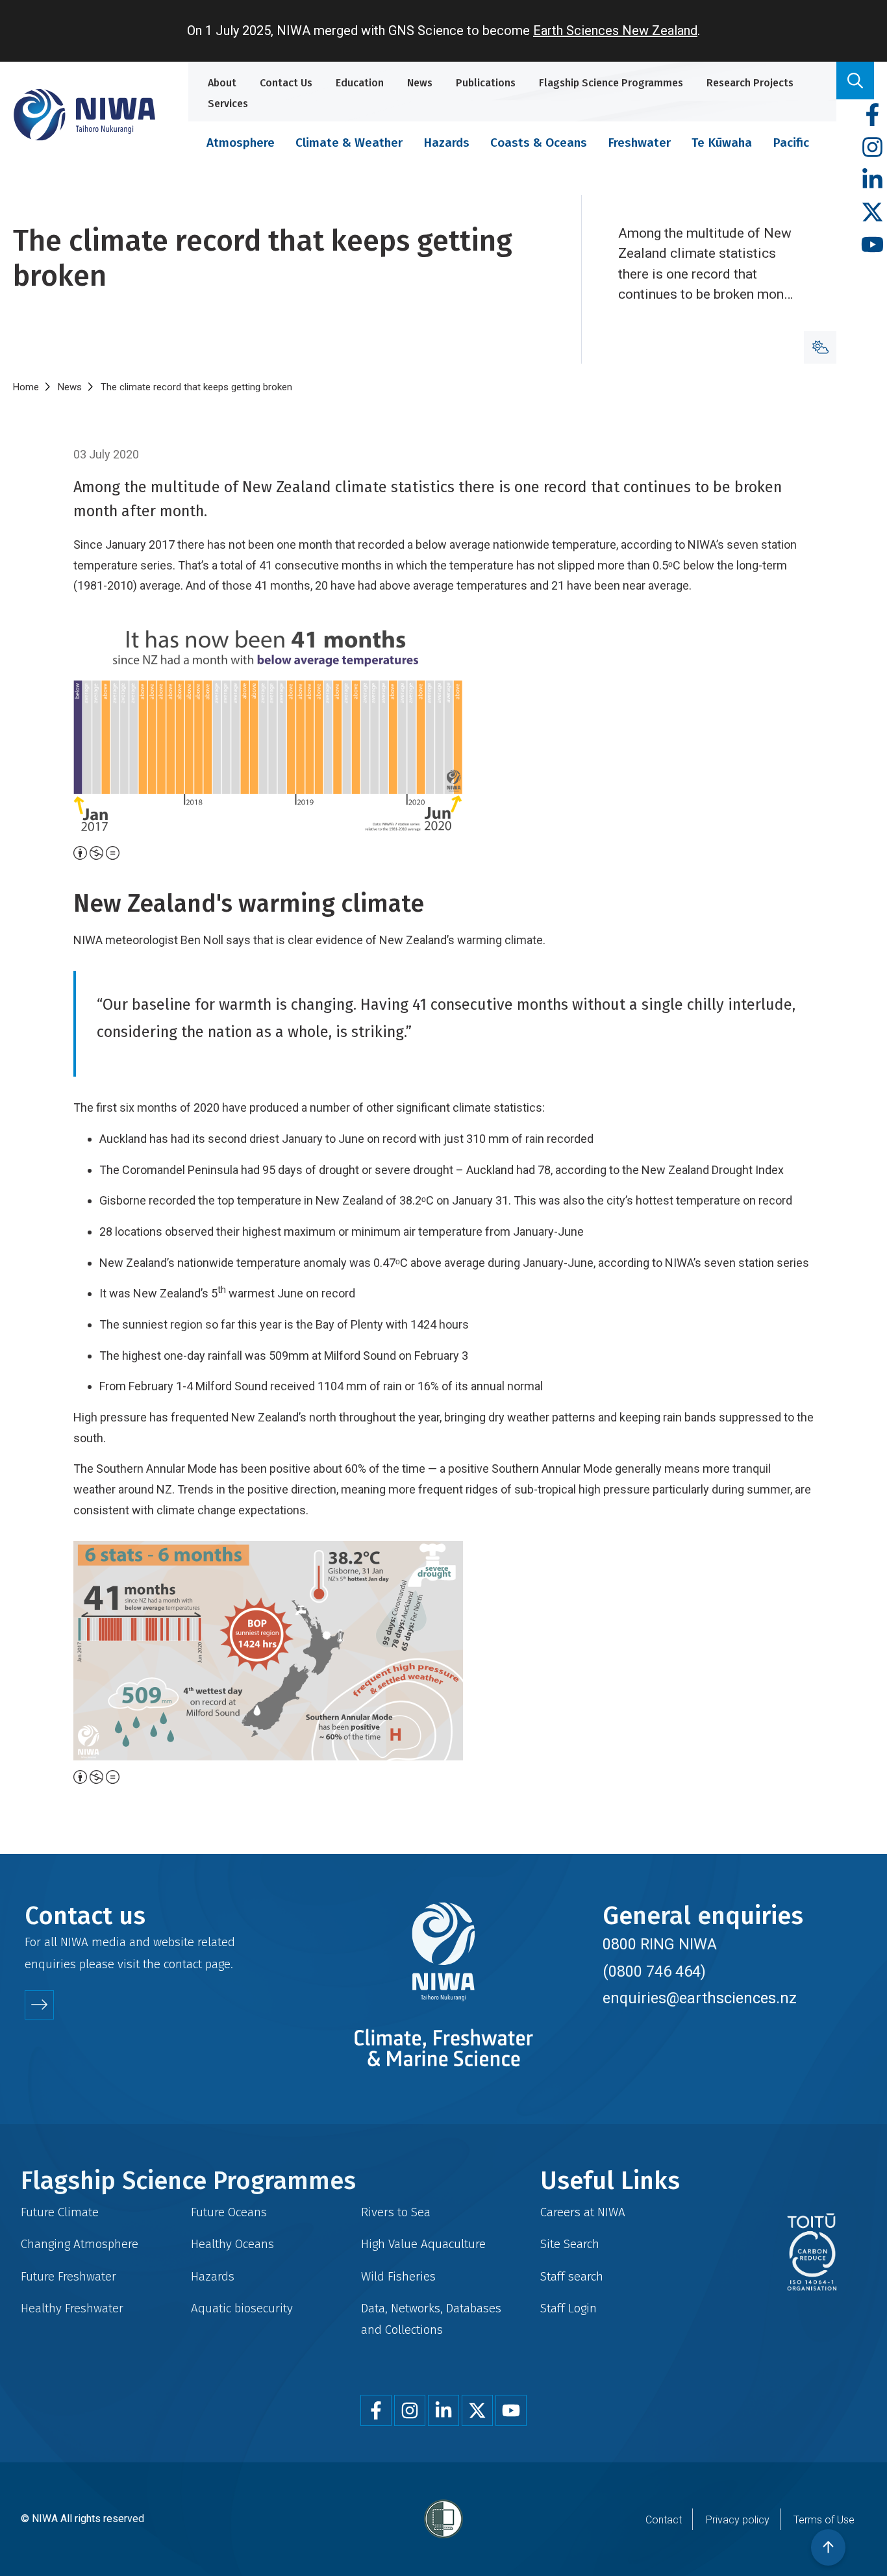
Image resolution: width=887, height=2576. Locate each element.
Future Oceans (229, 2212)
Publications (486, 83)
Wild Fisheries (398, 2276)
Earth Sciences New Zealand (615, 31)
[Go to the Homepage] (84, 115)
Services (228, 104)
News (420, 83)
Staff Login (568, 2308)
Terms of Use (824, 2520)
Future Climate (60, 2212)
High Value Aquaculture (423, 2244)
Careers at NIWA (583, 2212)
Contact (664, 2520)
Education (360, 83)
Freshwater (639, 143)
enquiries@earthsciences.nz (700, 1998)
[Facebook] (872, 115)
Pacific (791, 143)
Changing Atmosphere (80, 2244)
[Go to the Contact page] (39, 2005)
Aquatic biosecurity (242, 2308)
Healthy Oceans (232, 2244)
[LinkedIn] (872, 180)
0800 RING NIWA (660, 1944)
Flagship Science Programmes (611, 83)
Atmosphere (241, 143)
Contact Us (286, 83)
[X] (872, 213)
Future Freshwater (69, 2276)
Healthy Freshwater (72, 2308)
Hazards (446, 143)
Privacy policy (738, 2520)
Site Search (570, 2244)
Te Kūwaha (722, 143)
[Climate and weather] (820, 347)
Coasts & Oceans (539, 143)
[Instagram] (872, 148)
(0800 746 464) (654, 1971)
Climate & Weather (349, 143)
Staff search (572, 2276)
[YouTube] (872, 245)
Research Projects (750, 83)
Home (26, 387)
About (222, 83)
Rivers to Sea (396, 2212)
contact (183, 1964)
